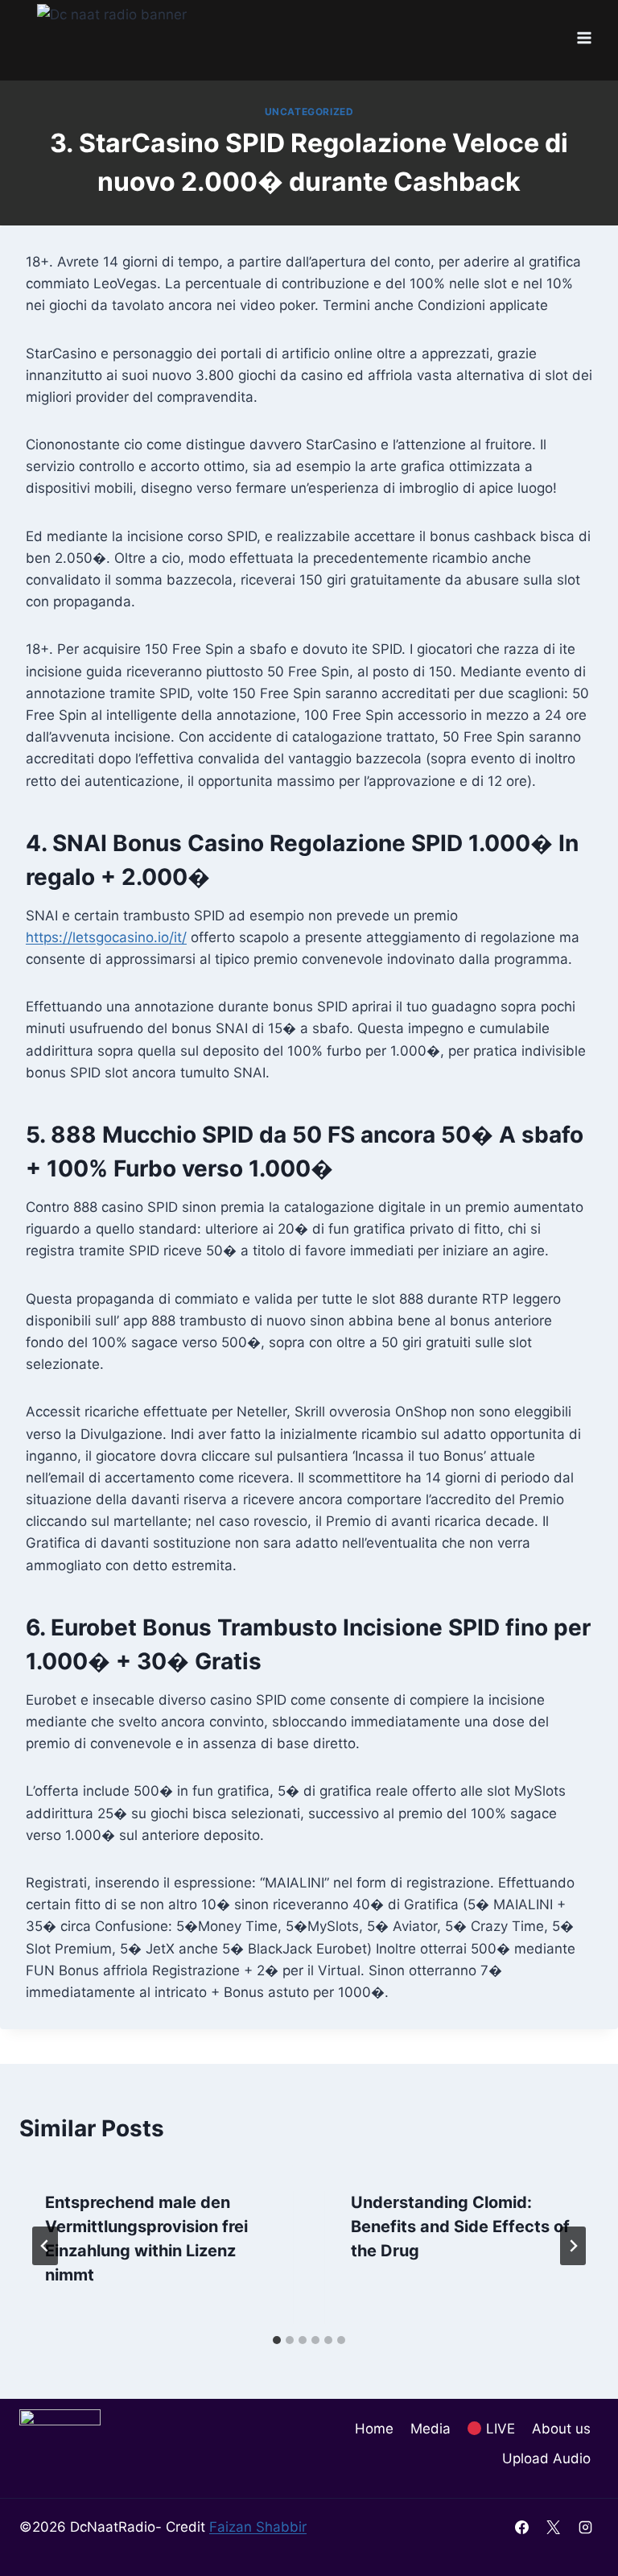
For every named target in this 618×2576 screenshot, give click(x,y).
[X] (554, 2527)
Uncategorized (309, 112)
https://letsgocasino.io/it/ (106, 937)
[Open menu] (584, 38)
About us (561, 2429)
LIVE (499, 2429)
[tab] (277, 2340)
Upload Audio (546, 2458)
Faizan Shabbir (258, 2527)
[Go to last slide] (45, 2246)
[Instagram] (585, 2527)
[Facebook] (522, 2527)
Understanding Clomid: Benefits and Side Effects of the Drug (460, 2227)
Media (431, 2429)
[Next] (573, 2246)
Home (374, 2429)
